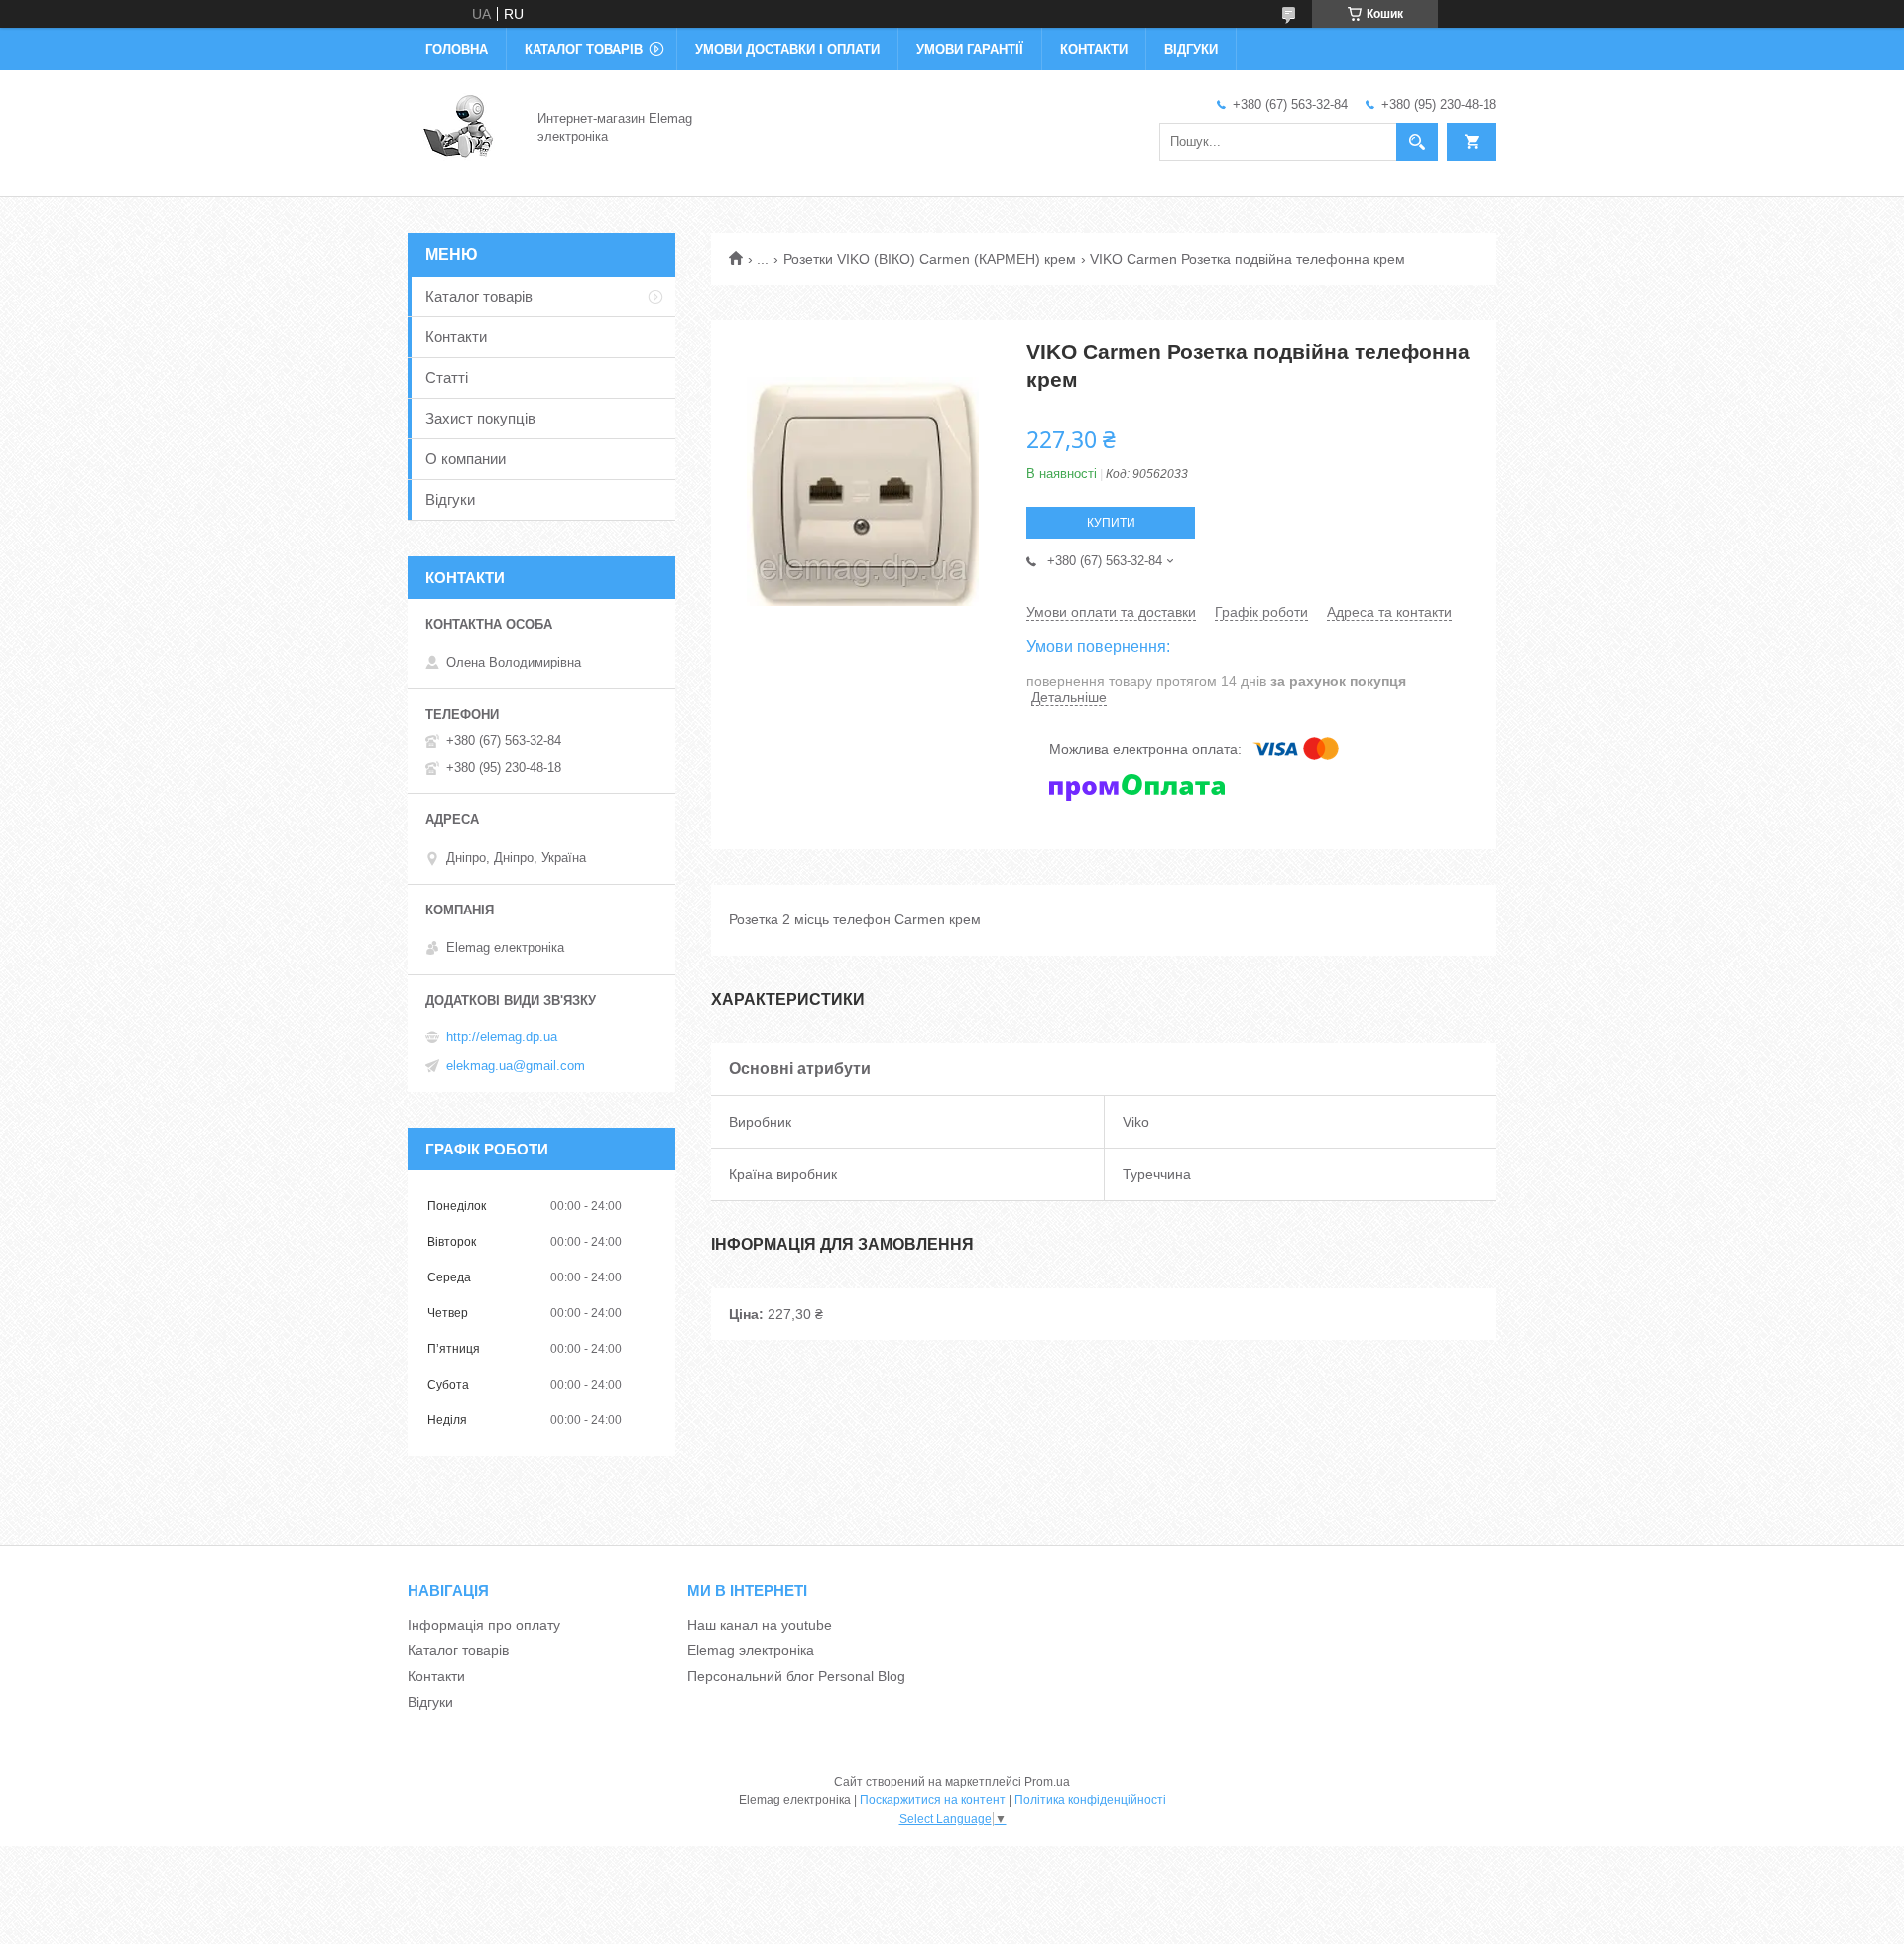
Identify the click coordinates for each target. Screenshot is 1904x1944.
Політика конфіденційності (1090, 1800)
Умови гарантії (970, 49)
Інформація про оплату (484, 1625)
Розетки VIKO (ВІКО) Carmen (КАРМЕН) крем (930, 259)
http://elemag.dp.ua (502, 1037)
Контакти (1094, 49)
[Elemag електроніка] (461, 127)
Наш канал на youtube (760, 1625)
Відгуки (1191, 49)
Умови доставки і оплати (787, 49)
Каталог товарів (584, 49)
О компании (466, 459)
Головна (457, 49)
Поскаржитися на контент (933, 1800)
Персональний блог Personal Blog (796, 1676)
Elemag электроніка (751, 1650)
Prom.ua (1047, 1782)
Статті (447, 377)
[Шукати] (1417, 142)
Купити (1111, 523)
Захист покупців (480, 418)
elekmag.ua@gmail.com (516, 1066)
